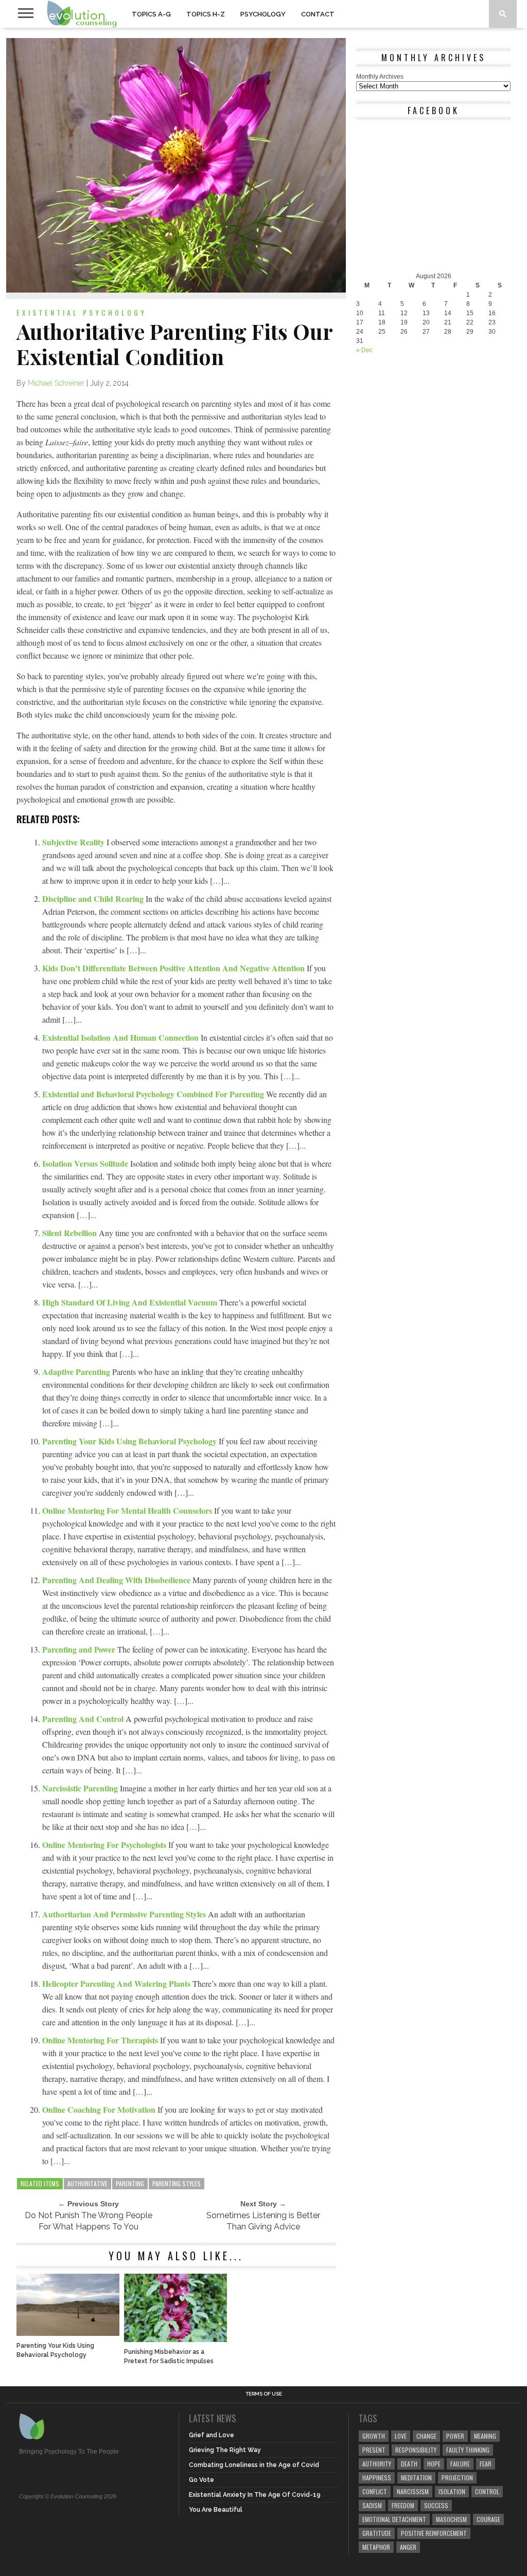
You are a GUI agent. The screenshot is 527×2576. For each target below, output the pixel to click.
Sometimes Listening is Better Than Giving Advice (263, 2221)
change (426, 2436)
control (487, 2491)
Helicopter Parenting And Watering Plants (117, 1983)
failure (460, 2464)
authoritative (87, 2183)
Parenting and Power (80, 1649)
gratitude (377, 2533)
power (455, 2436)
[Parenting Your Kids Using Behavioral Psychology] (68, 2333)
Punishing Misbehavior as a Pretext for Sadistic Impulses (169, 2356)
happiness (377, 2478)
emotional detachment (394, 2519)
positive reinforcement (434, 2533)
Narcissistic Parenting (81, 1788)
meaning (485, 2436)
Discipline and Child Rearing (94, 899)
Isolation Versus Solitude (86, 1163)
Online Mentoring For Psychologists (105, 1845)
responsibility (416, 2450)
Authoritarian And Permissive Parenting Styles (125, 1914)
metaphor (376, 2547)
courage (488, 2519)
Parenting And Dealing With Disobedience (117, 1580)
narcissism (413, 2491)
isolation (452, 2491)
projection (457, 2478)
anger (408, 2547)
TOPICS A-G (151, 14)
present (374, 2450)
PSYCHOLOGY (263, 14)
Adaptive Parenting (77, 1372)
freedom (403, 2505)
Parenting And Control (84, 1719)
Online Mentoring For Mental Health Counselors (128, 1510)
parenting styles (177, 2183)
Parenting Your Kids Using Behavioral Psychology (130, 1441)
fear (486, 2464)
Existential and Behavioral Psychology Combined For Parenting (154, 1094)
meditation (416, 2478)
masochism (451, 2519)
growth (374, 2436)
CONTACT (318, 14)
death (409, 2464)
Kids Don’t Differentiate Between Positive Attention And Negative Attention (174, 968)
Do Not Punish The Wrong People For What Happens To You (89, 2221)
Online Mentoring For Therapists (101, 2040)
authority (377, 2464)
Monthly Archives (380, 77)
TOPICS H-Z (206, 14)
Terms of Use (264, 2394)
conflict (375, 2491)
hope (434, 2464)
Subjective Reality (74, 842)
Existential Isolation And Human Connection (121, 1037)
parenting (130, 2183)
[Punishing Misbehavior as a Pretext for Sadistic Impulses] (175, 2339)
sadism (372, 2505)
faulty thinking (468, 2450)
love (401, 2436)
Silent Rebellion (71, 1233)
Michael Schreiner (56, 383)
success (436, 2505)
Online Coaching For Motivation (100, 2109)
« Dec (364, 350)
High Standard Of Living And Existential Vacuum (131, 1302)
